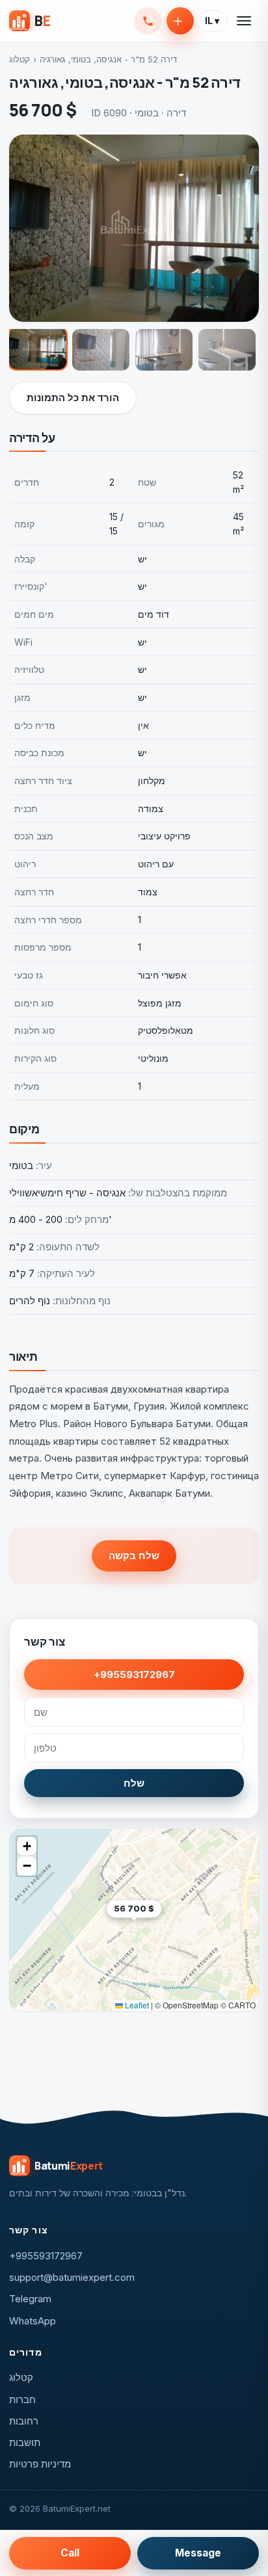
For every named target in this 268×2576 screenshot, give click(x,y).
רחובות (24, 2421)
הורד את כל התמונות (73, 398)
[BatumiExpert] (30, 21)
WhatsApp (33, 2321)
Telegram (30, 2299)
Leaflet (136, 2005)
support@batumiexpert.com (72, 2277)
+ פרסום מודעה (180, 21)
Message (198, 2553)
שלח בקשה (134, 1556)
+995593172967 (148, 21)
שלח (134, 1783)
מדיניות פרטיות (40, 2464)
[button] (161, 1929)
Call (70, 2553)
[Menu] (245, 21)
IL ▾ (212, 21)
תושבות (25, 2442)
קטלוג (20, 59)
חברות (22, 2399)
